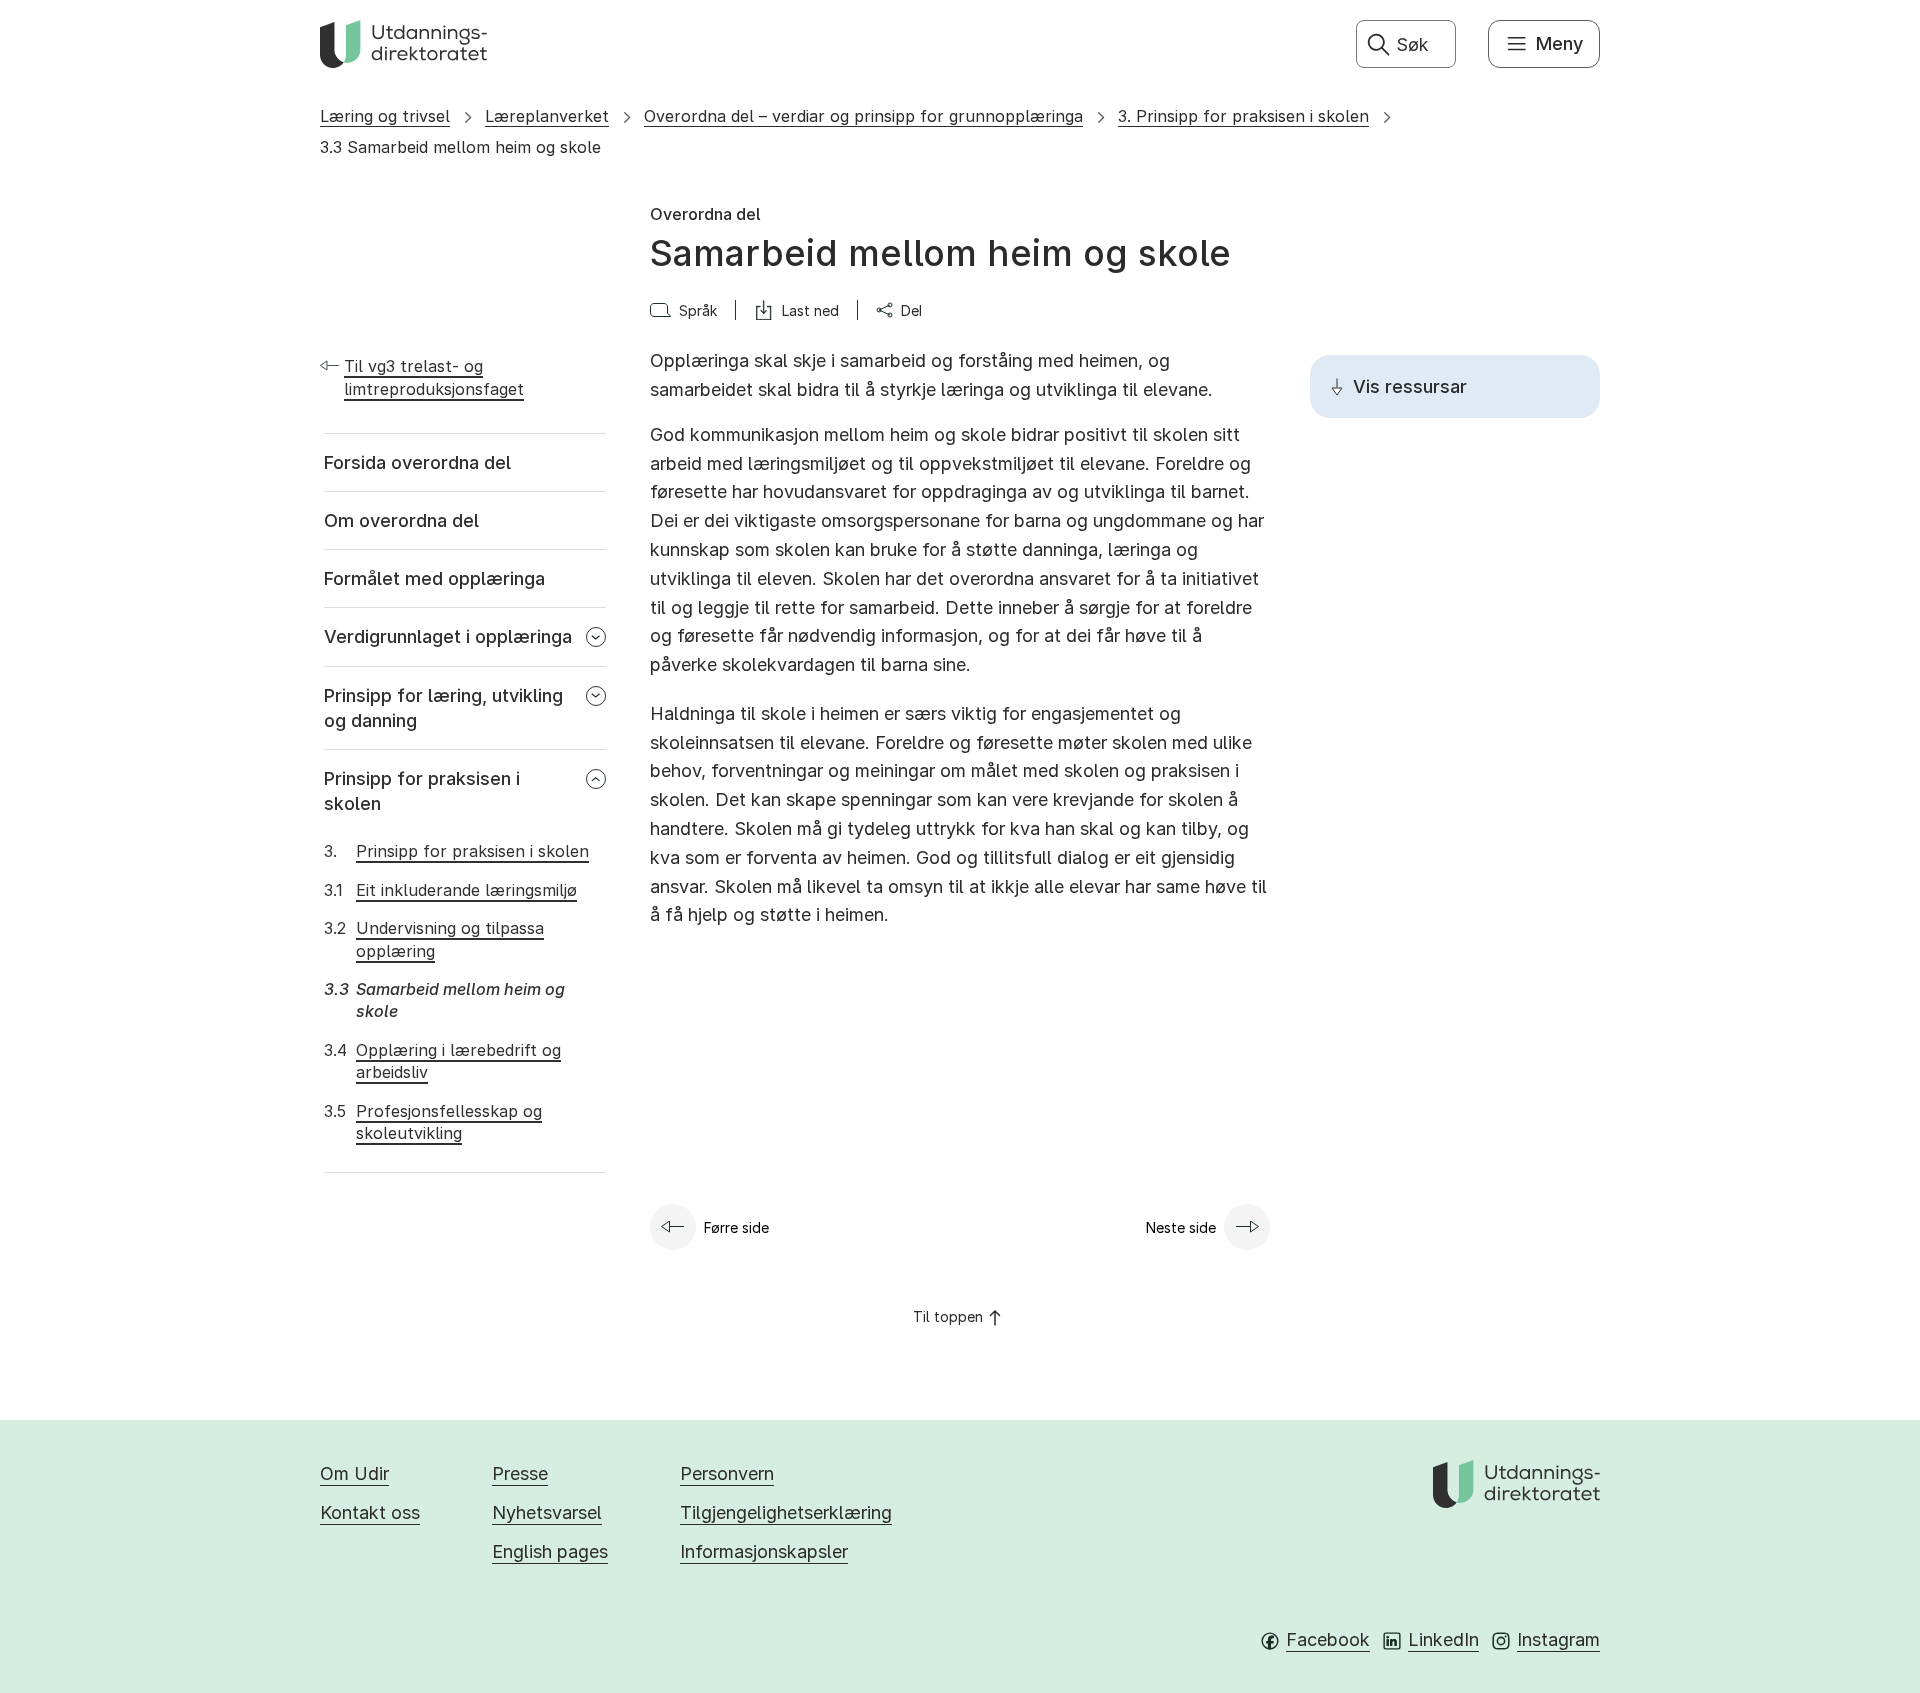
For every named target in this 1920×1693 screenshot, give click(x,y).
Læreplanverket (547, 116)
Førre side (736, 1227)
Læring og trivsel (385, 116)
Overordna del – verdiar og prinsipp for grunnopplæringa (863, 116)
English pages (550, 1551)
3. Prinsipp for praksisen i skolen (1243, 116)
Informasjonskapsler (764, 1551)
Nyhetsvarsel (547, 1512)
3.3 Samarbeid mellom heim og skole (460, 147)
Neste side (1181, 1227)
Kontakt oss (370, 1512)
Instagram (1558, 1639)
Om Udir (354, 1473)
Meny (1559, 43)
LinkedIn (1443, 1639)
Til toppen (948, 1316)
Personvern (727, 1473)
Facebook (1328, 1639)
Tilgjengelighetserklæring (786, 1512)
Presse (520, 1473)
